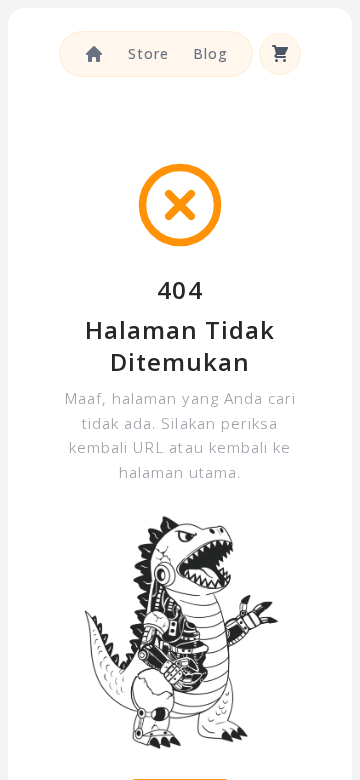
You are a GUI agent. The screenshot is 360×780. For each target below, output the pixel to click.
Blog (210, 53)
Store (148, 53)
